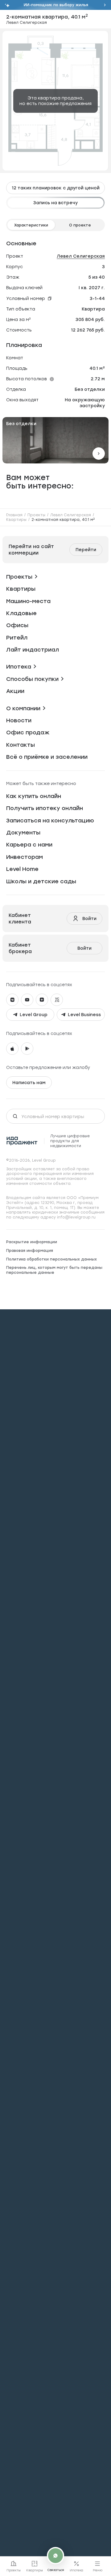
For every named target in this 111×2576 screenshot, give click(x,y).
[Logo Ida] (22, 1141)
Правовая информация (30, 1250)
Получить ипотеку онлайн (45, 808)
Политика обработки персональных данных (51, 1259)
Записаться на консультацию (50, 820)
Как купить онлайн (34, 796)
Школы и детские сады (41, 881)
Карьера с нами (29, 845)
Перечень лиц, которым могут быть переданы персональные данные (54, 1270)
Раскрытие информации (32, 1242)
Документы (23, 832)
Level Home (22, 869)
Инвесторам (25, 857)
